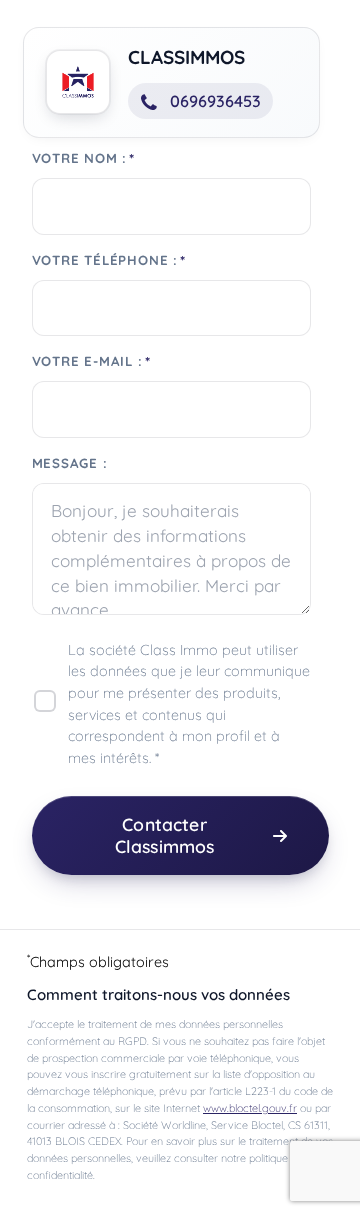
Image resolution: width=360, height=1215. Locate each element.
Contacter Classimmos (165, 834)
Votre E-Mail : (87, 361)
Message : (70, 463)
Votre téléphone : (105, 260)
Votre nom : (80, 158)
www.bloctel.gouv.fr (250, 1108)
